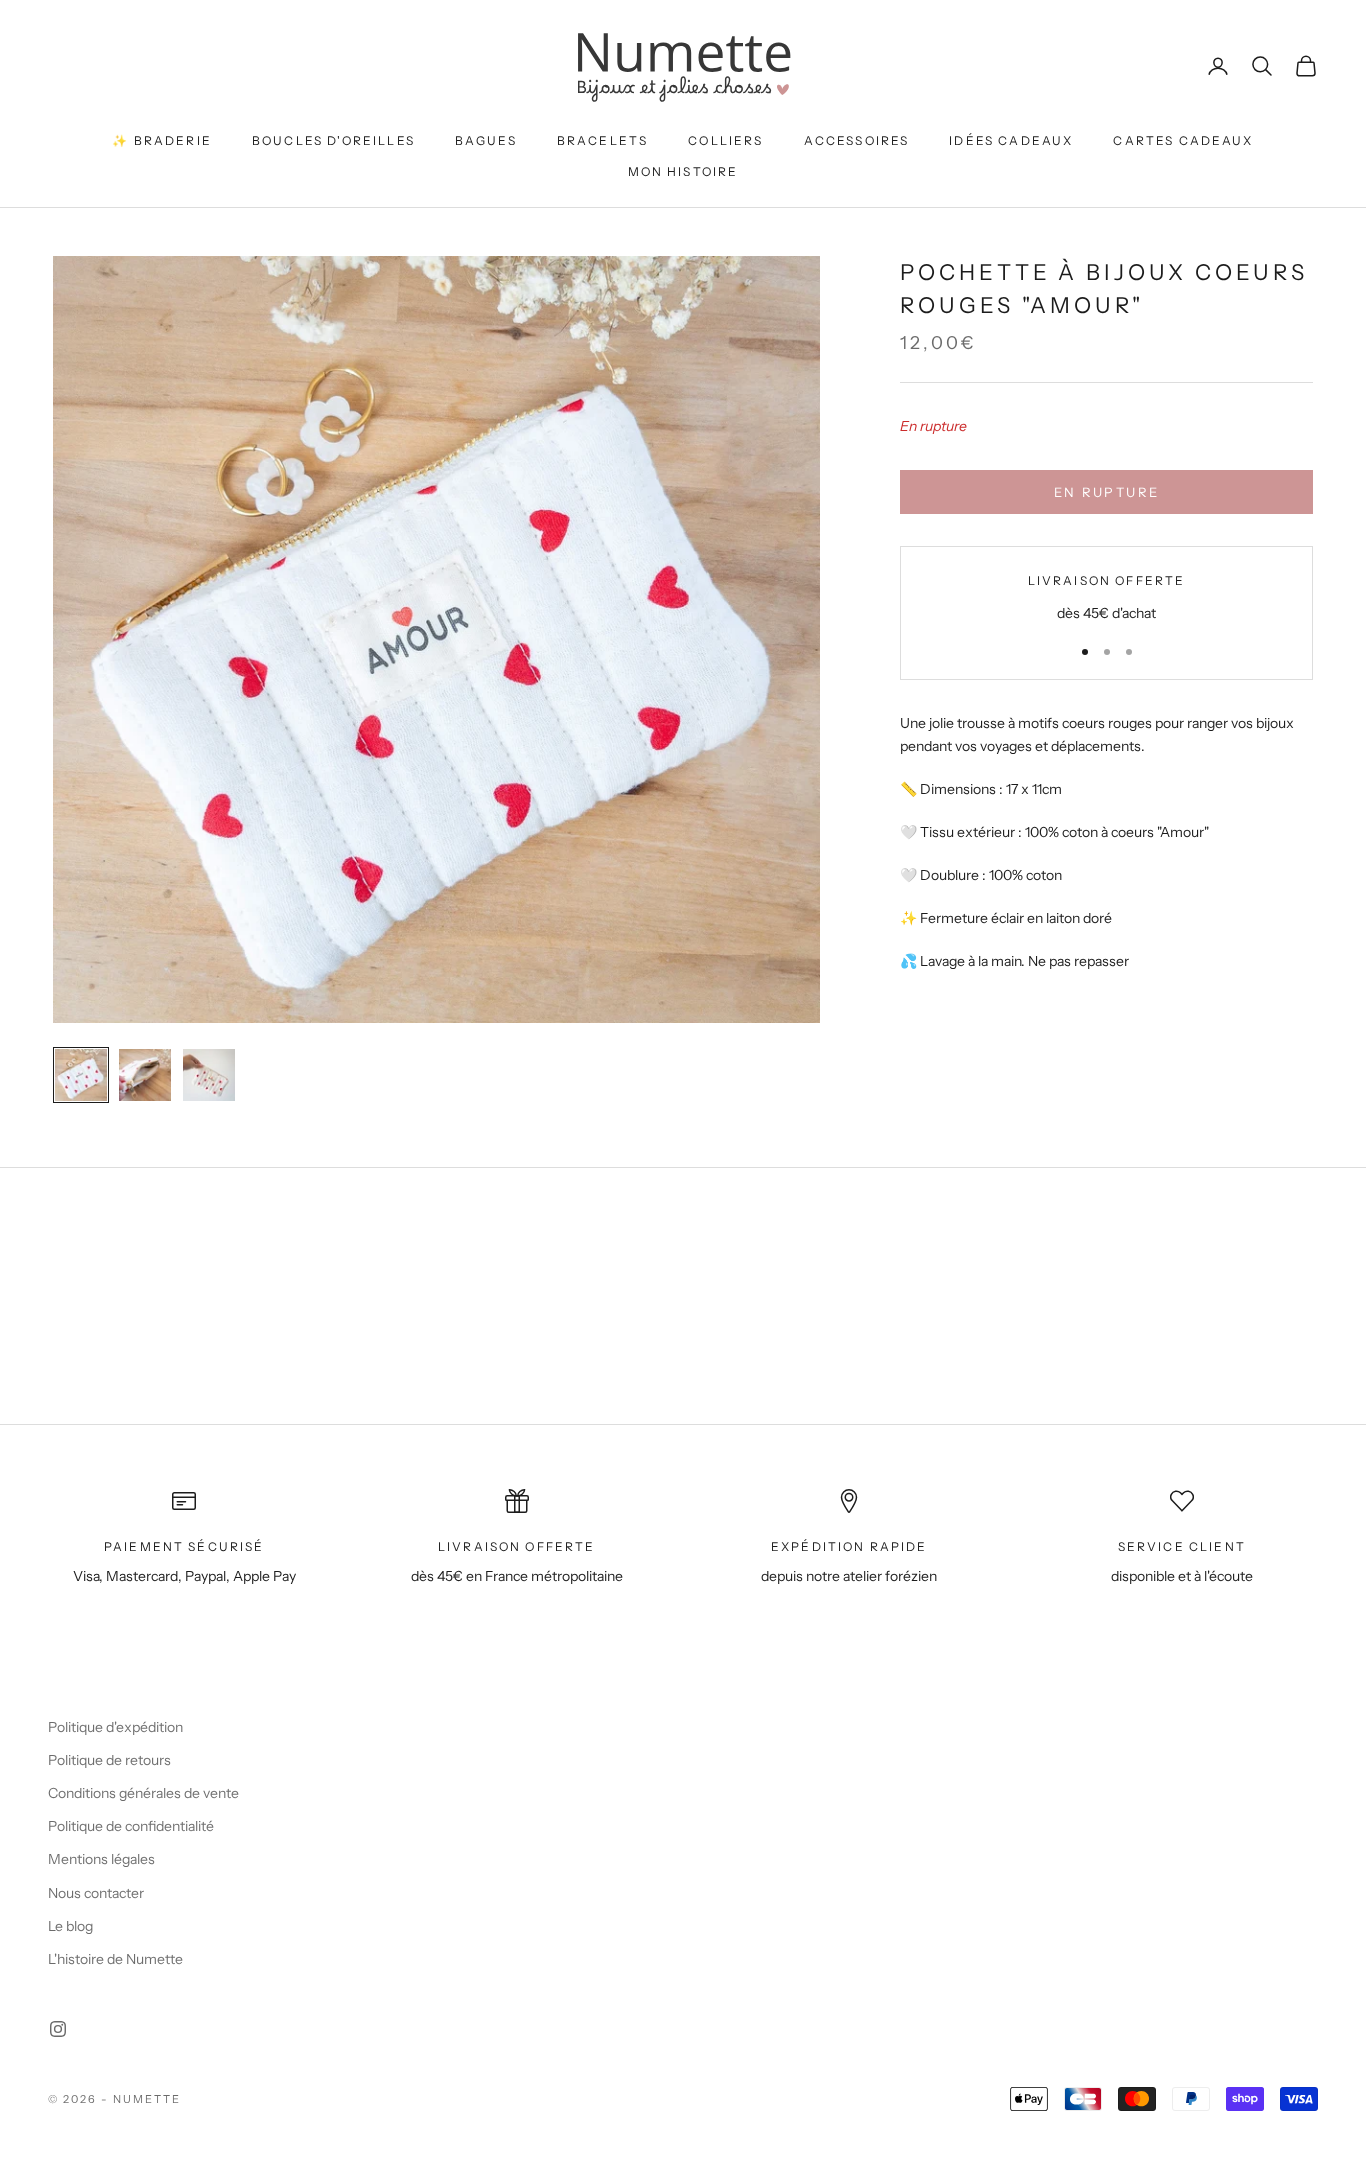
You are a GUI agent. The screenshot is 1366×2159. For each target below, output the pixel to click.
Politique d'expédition (115, 1727)
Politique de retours (109, 1760)
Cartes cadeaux (1183, 140)
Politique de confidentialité (131, 1826)
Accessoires (857, 140)
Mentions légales (101, 1859)
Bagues (486, 140)
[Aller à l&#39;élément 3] (209, 1075)
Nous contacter (96, 1893)
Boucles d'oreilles (333, 140)
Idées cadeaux (1011, 140)
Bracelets (602, 140)
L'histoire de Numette (115, 1959)
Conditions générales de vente (143, 1793)
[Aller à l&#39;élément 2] (145, 1075)
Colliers (725, 140)
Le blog (70, 1926)
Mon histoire (683, 171)
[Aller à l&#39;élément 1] (81, 1075)
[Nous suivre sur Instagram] (58, 2029)
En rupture (1106, 491)
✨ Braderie (162, 140)
